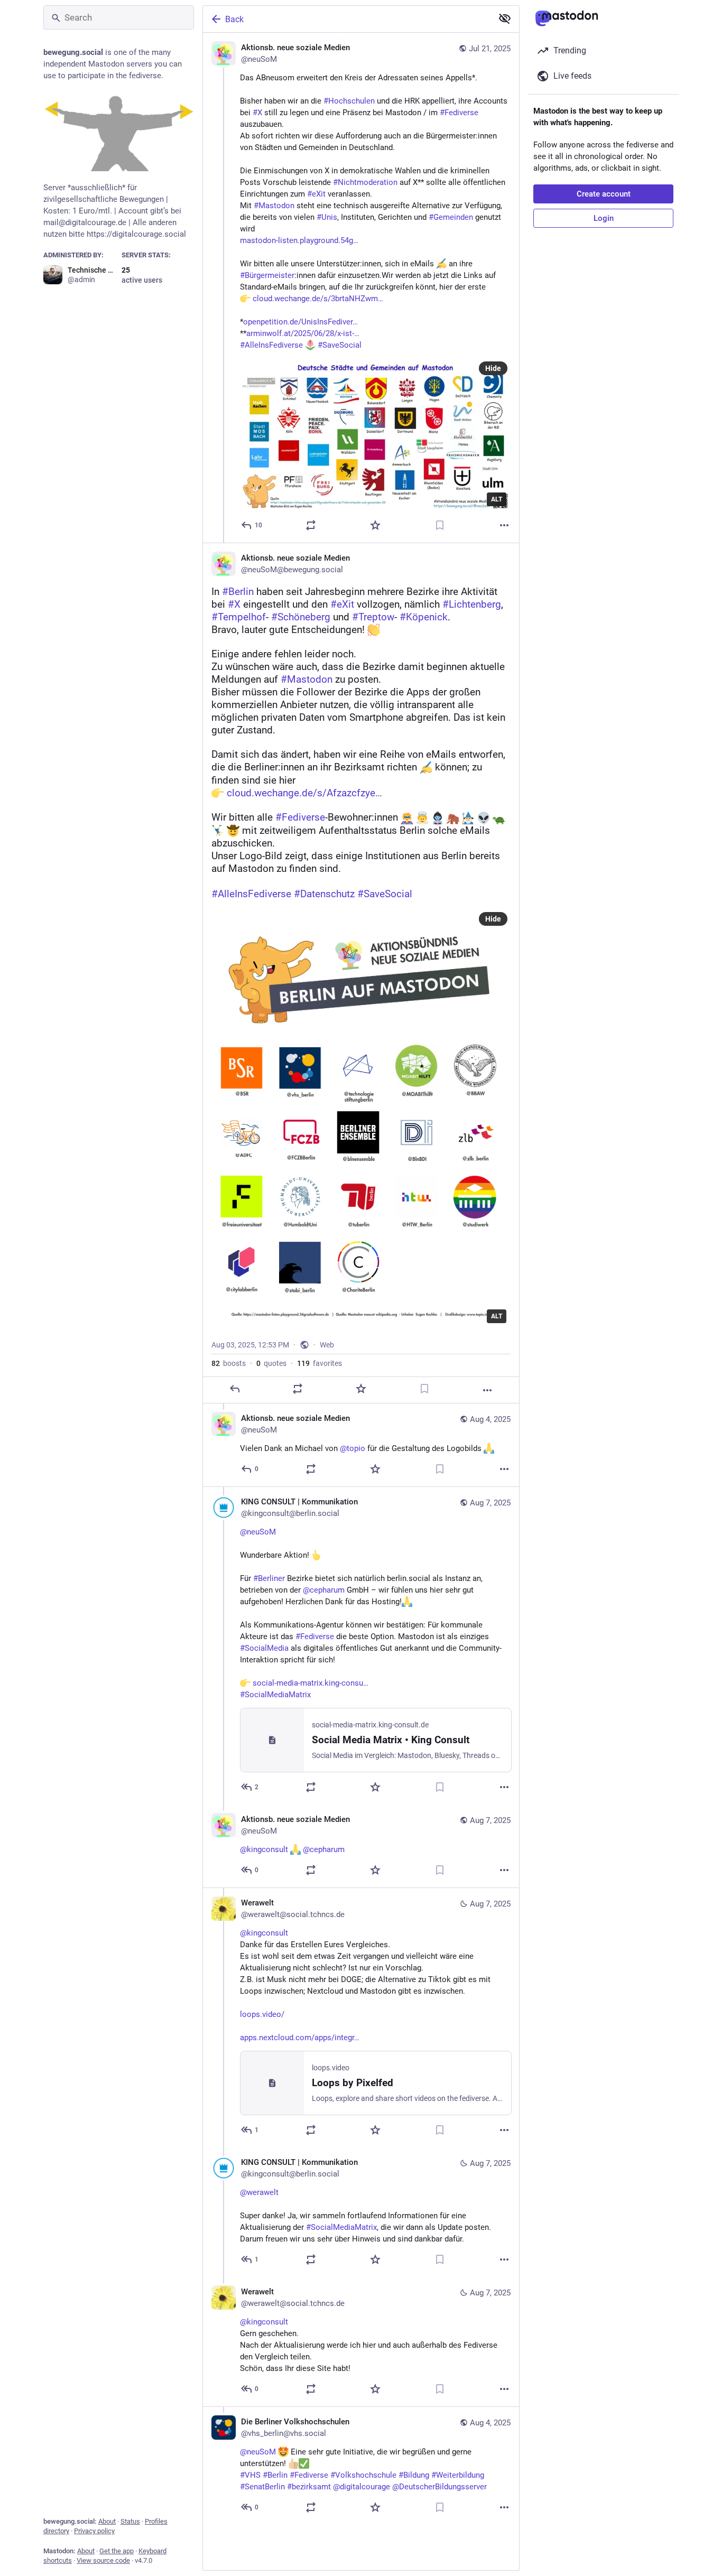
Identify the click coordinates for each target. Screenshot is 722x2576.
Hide (493, 368)
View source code (103, 2560)
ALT (497, 499)
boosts (229, 1363)
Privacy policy (94, 2531)
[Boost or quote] (311, 525)
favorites (320, 1363)
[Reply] (235, 1389)
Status (130, 2521)
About (107, 2521)
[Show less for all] (505, 18)
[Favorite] (375, 525)
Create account (604, 194)
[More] (504, 525)
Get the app (117, 2551)
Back (234, 19)
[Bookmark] (440, 525)
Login (604, 218)
